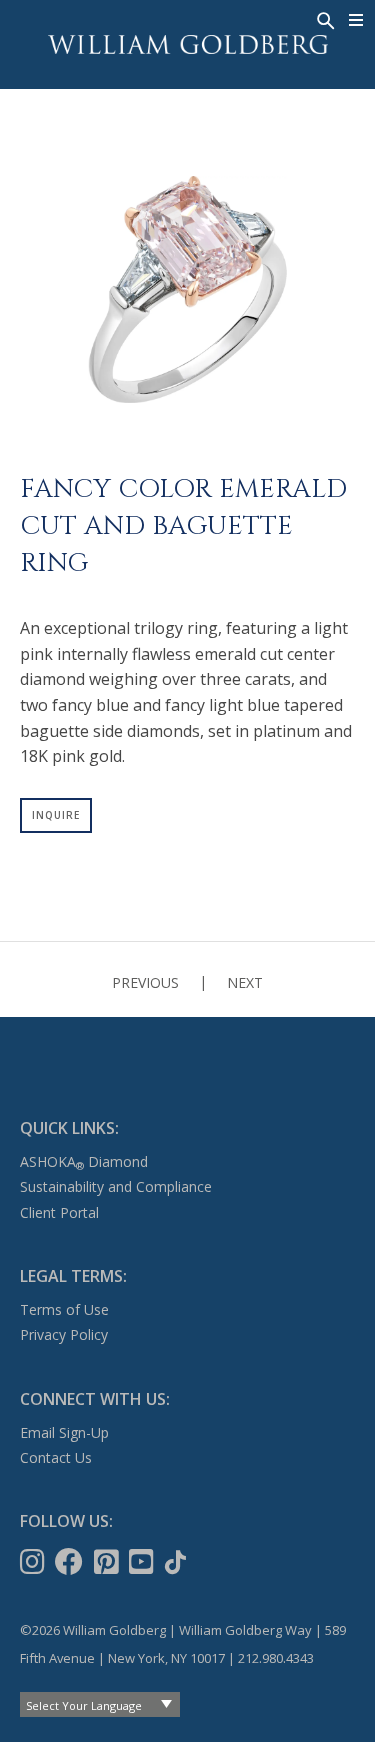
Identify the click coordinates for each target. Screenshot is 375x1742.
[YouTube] (143, 1562)
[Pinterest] (108, 1562)
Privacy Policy (64, 1334)
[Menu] (356, 20)
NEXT (245, 982)
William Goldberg (188, 44)
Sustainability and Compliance (116, 1186)
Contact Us (56, 1457)
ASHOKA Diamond (84, 1161)
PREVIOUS (145, 982)
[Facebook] (71, 1562)
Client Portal (59, 1212)
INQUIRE (56, 815)
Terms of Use (64, 1309)
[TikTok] (177, 1562)
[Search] (324, 19)
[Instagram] (34, 1562)
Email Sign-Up (64, 1432)
